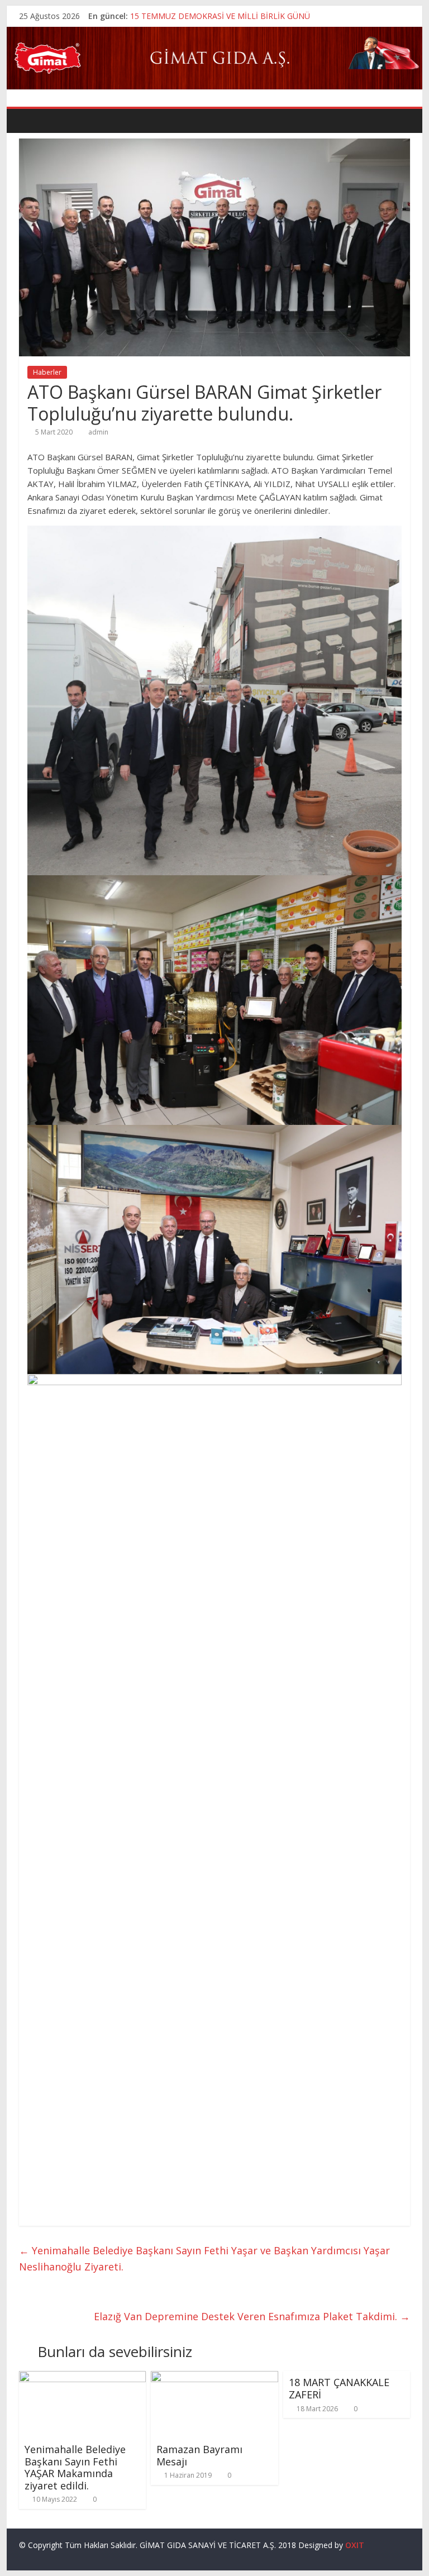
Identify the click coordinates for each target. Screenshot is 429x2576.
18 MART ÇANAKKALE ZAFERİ (339, 2388)
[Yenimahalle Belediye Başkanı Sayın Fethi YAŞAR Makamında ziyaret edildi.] (83, 2378)
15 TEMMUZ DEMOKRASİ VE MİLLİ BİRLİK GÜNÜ (220, 16)
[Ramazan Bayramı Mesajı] (214, 2378)
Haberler (47, 372)
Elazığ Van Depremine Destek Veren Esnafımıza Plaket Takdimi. (252, 2316)
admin (98, 432)
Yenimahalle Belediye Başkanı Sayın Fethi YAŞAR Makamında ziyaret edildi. (75, 2467)
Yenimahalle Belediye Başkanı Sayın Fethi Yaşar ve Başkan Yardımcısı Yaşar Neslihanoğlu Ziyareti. (204, 2258)
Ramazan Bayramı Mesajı (199, 2455)
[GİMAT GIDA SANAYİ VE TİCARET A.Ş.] (215, 34)
